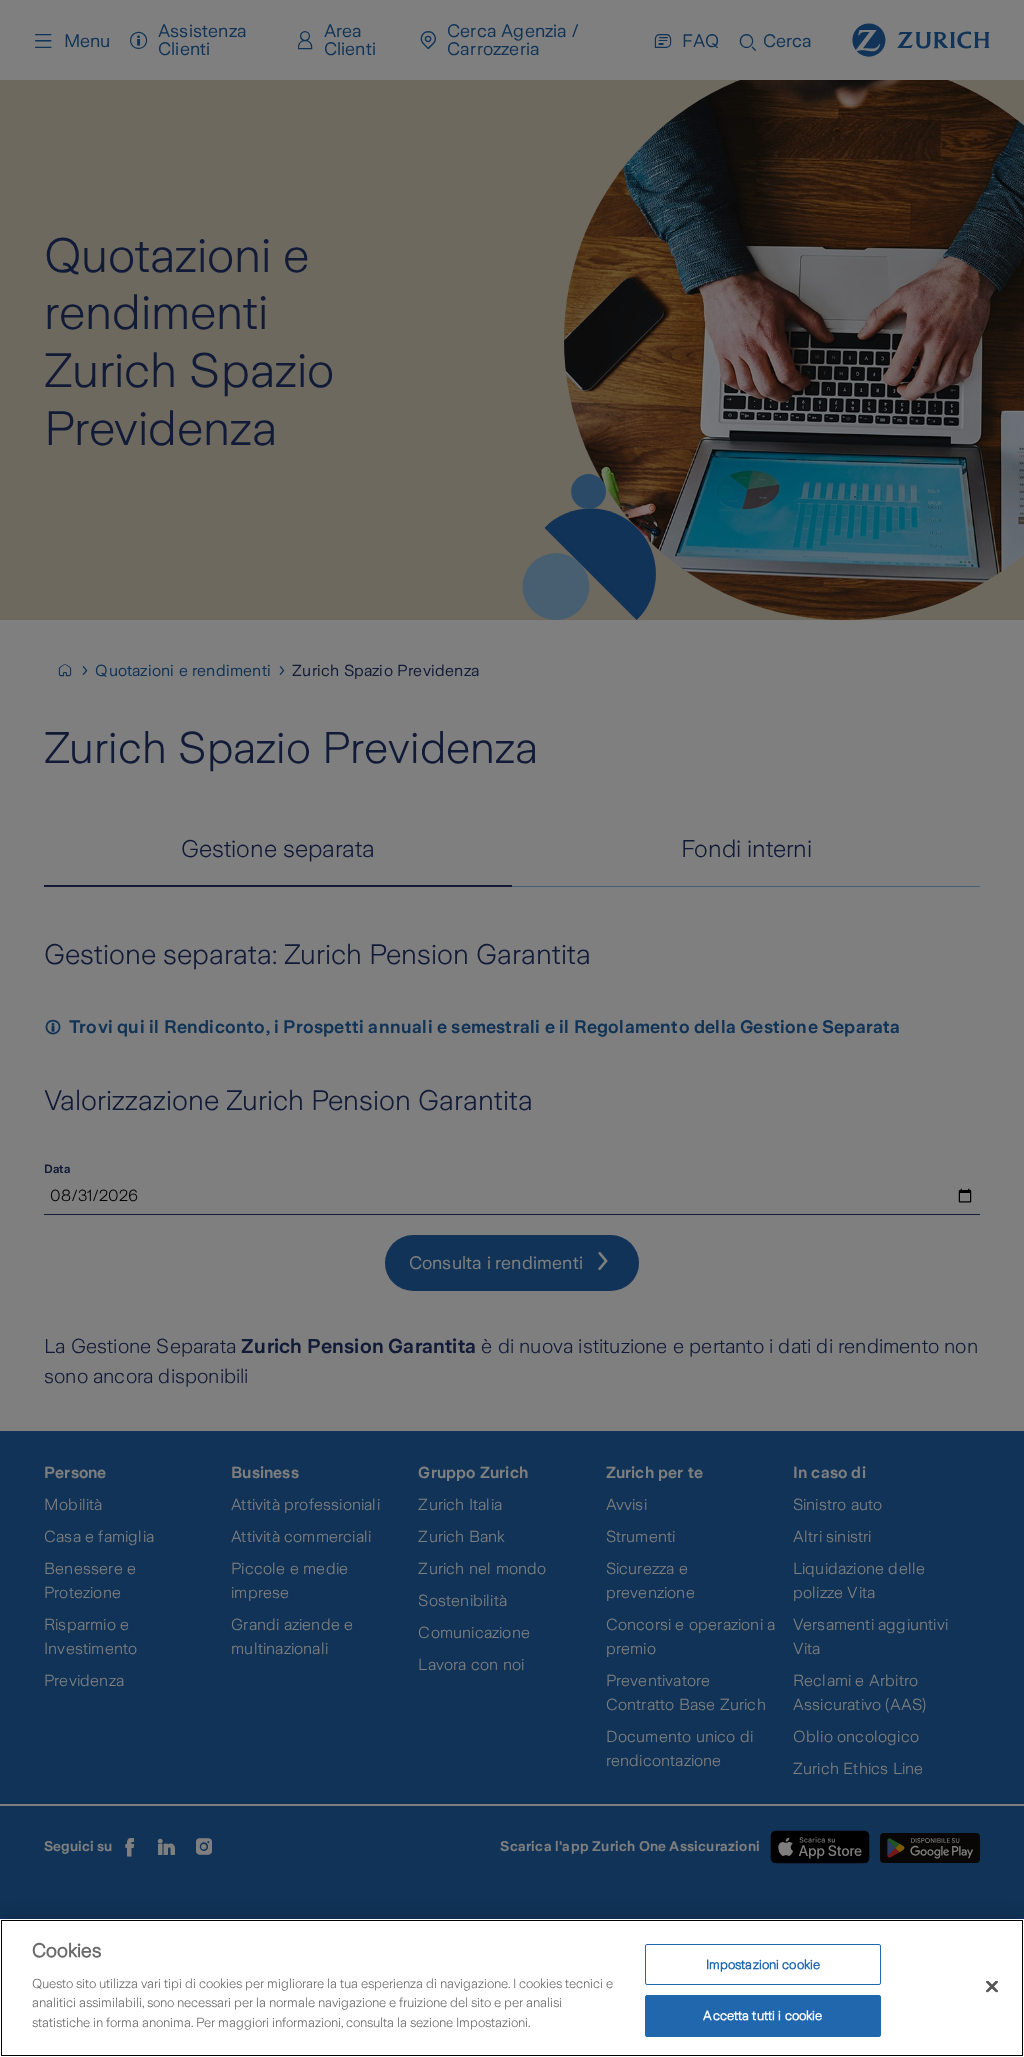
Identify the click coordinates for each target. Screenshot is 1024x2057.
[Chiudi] (992, 1986)
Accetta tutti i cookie (762, 2015)
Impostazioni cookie (763, 1964)
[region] (512, 1988)
